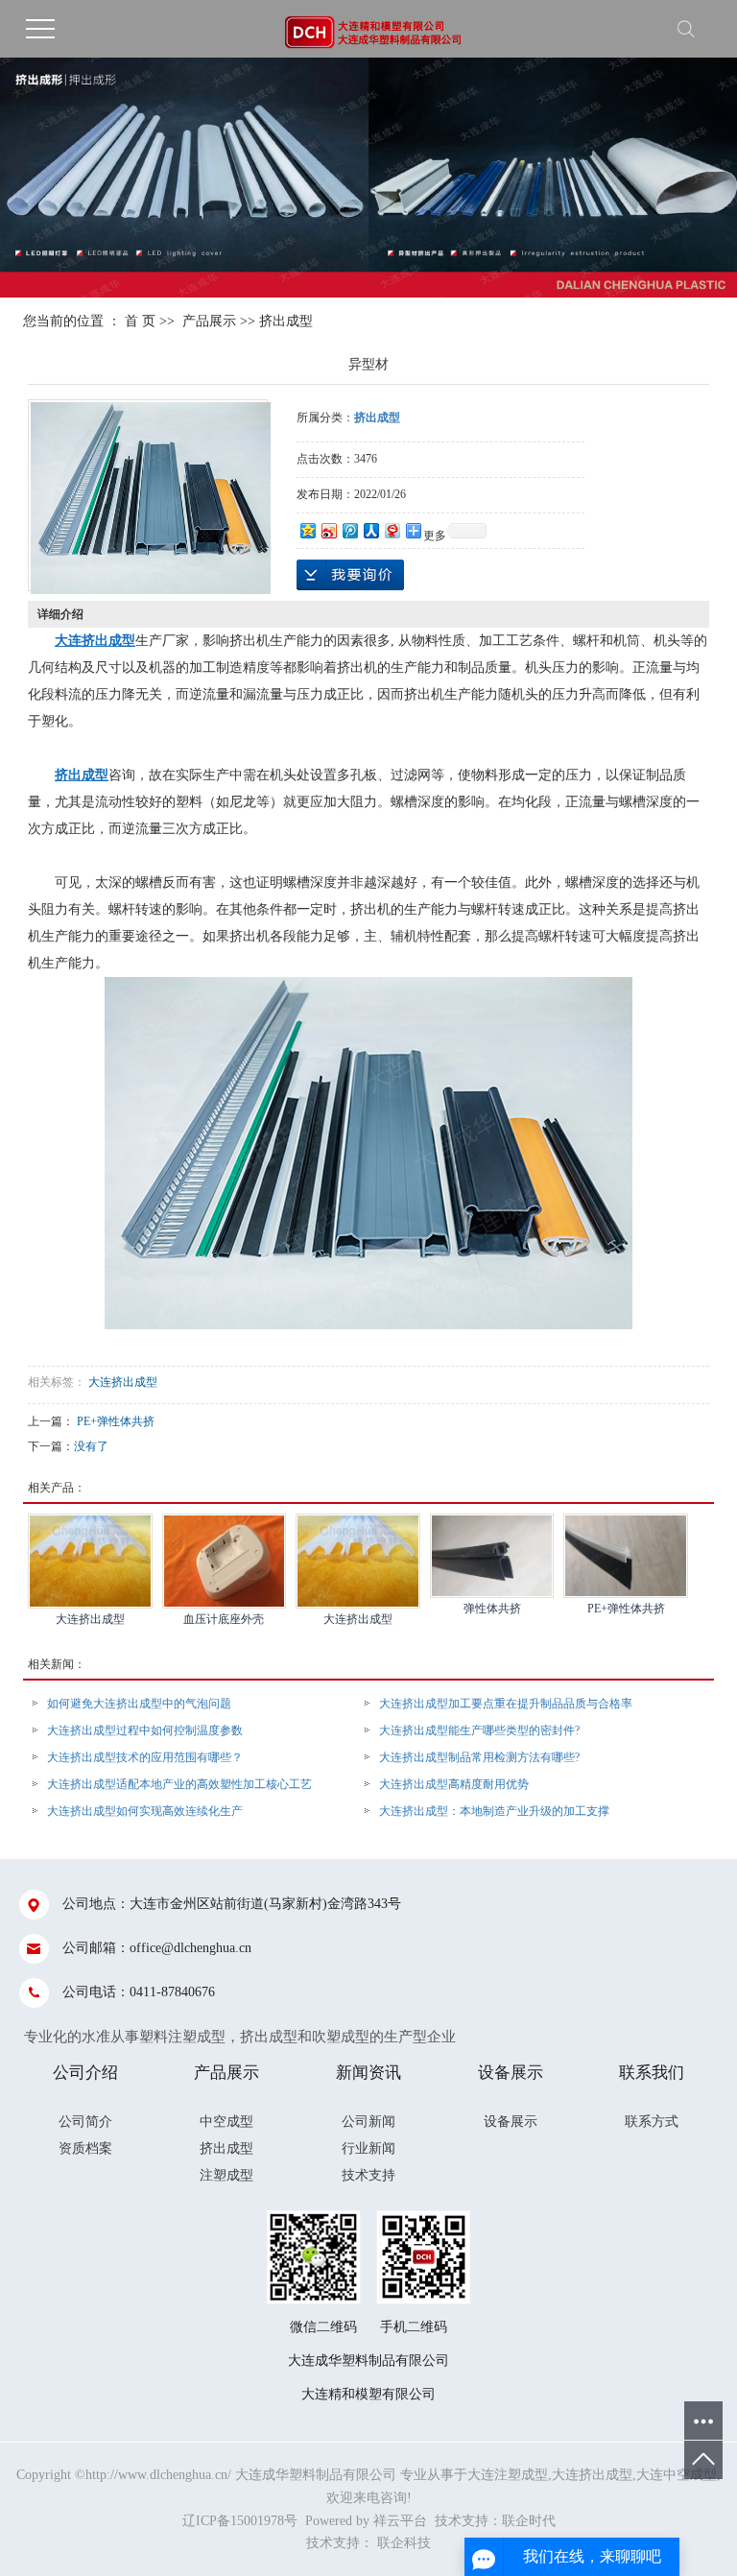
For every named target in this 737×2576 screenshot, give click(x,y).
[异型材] (151, 498)
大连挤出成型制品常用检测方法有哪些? (479, 1757)
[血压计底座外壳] (225, 1561)
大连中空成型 (677, 2475)
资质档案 (85, 2148)
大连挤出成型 (123, 1382)
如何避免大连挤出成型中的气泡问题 (139, 1704)
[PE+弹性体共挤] (626, 1556)
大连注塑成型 (508, 2475)
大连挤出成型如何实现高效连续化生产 (145, 1811)
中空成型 (226, 2122)
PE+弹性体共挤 (116, 1421)
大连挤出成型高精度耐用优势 (454, 1784)
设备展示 (511, 2122)
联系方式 (652, 2122)
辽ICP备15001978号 (240, 2521)
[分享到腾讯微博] (349, 530)
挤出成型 (286, 321)
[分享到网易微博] (392, 530)
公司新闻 (368, 2122)
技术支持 (368, 2175)
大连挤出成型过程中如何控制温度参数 (145, 1730)
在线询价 (350, 575)
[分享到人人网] (370, 530)
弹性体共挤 (492, 1609)
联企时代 (529, 2521)
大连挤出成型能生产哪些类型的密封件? (479, 1730)
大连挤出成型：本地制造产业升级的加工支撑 (494, 1811)
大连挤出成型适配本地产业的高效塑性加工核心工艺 (179, 1784)
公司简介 (85, 2122)
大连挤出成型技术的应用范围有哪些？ (145, 1757)
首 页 (140, 321)
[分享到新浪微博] (328, 530)
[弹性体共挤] (492, 1556)
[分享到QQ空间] (307, 530)
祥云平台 (400, 2521)
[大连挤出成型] (90, 1561)
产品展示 (209, 321)
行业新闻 (368, 2148)
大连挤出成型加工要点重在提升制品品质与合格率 (506, 1704)
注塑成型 (226, 2175)
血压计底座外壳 (224, 1619)
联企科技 (404, 2543)
